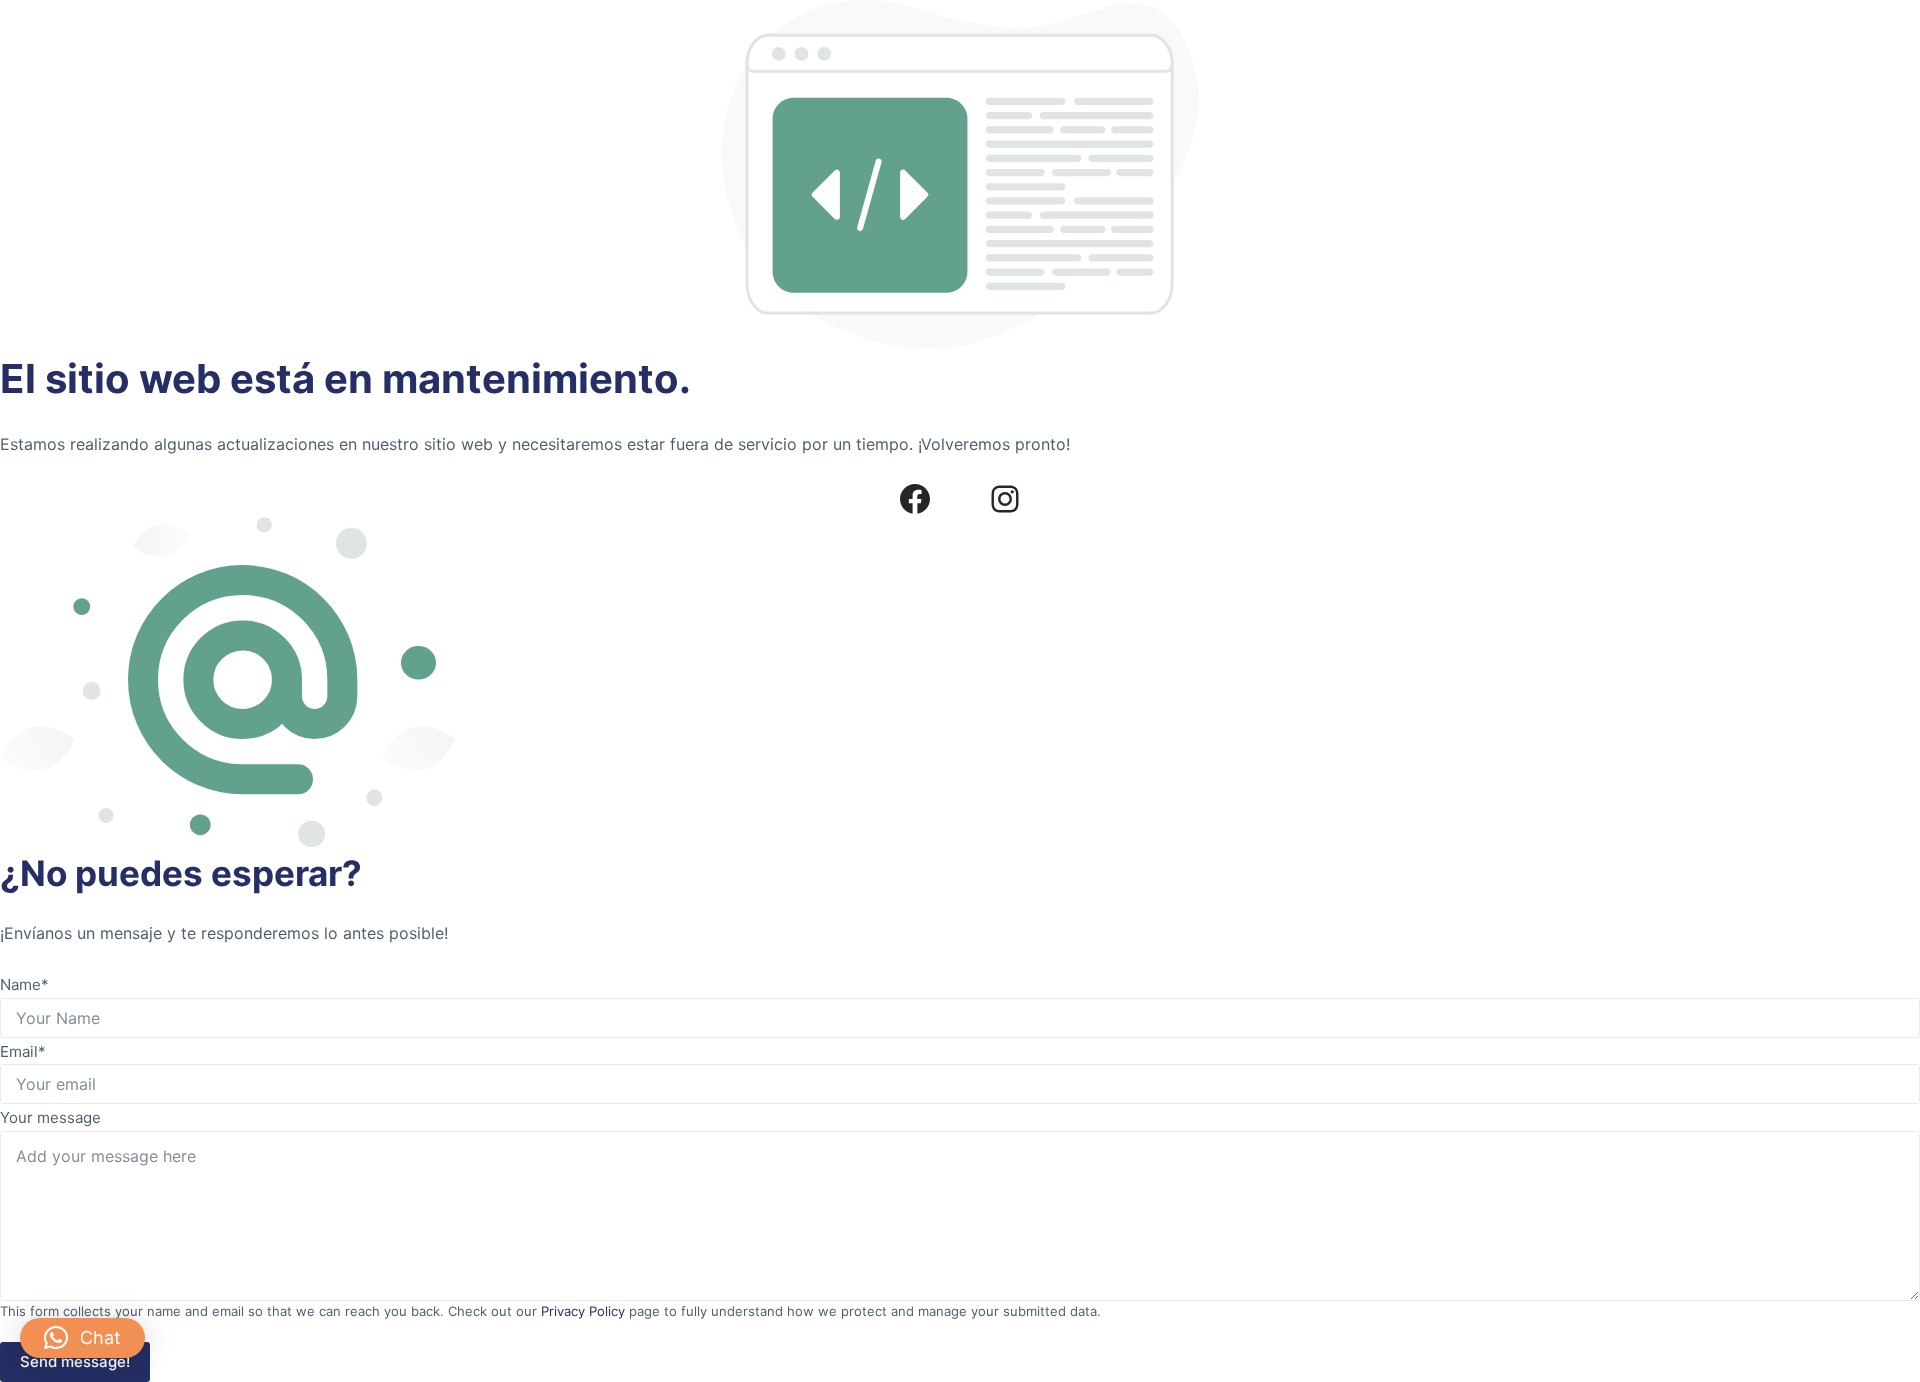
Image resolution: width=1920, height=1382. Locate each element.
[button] (82, 1338)
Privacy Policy (583, 1311)
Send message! (75, 1361)
